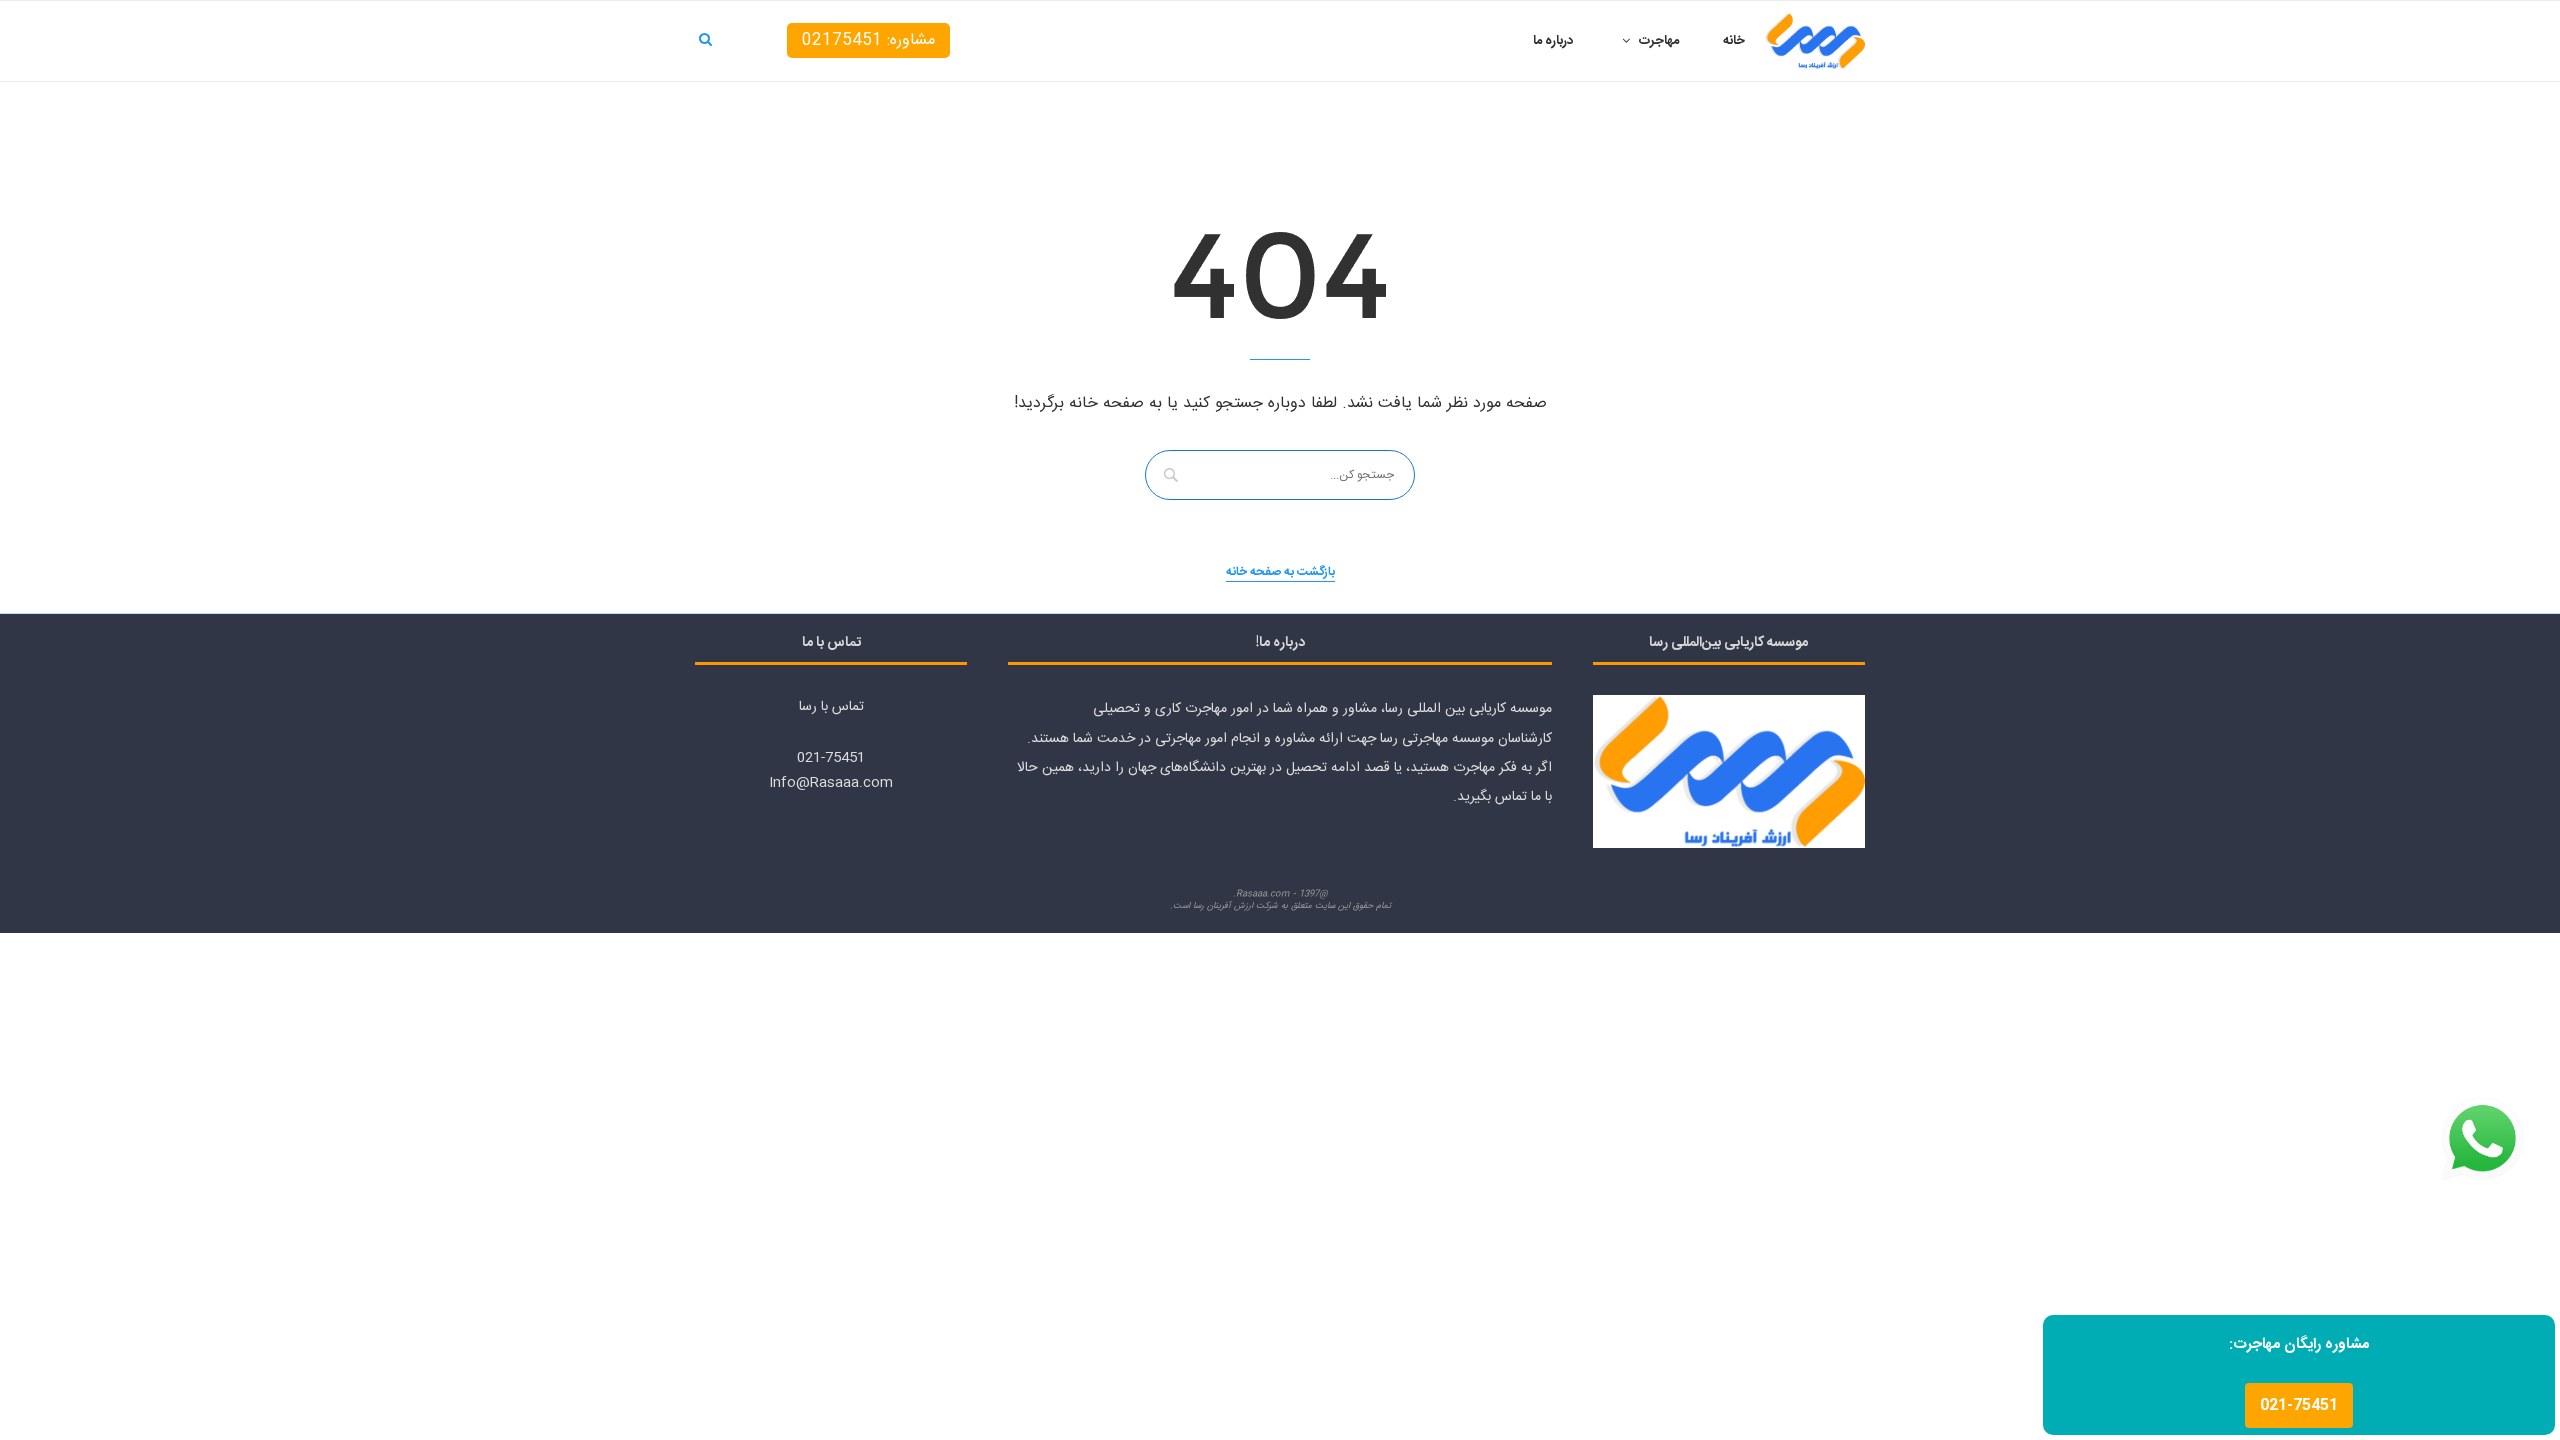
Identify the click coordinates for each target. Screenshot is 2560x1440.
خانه (1734, 41)
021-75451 (2299, 1405)
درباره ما (1553, 41)
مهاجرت (1659, 41)
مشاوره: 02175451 (868, 40)
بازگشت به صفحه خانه (1280, 572)
